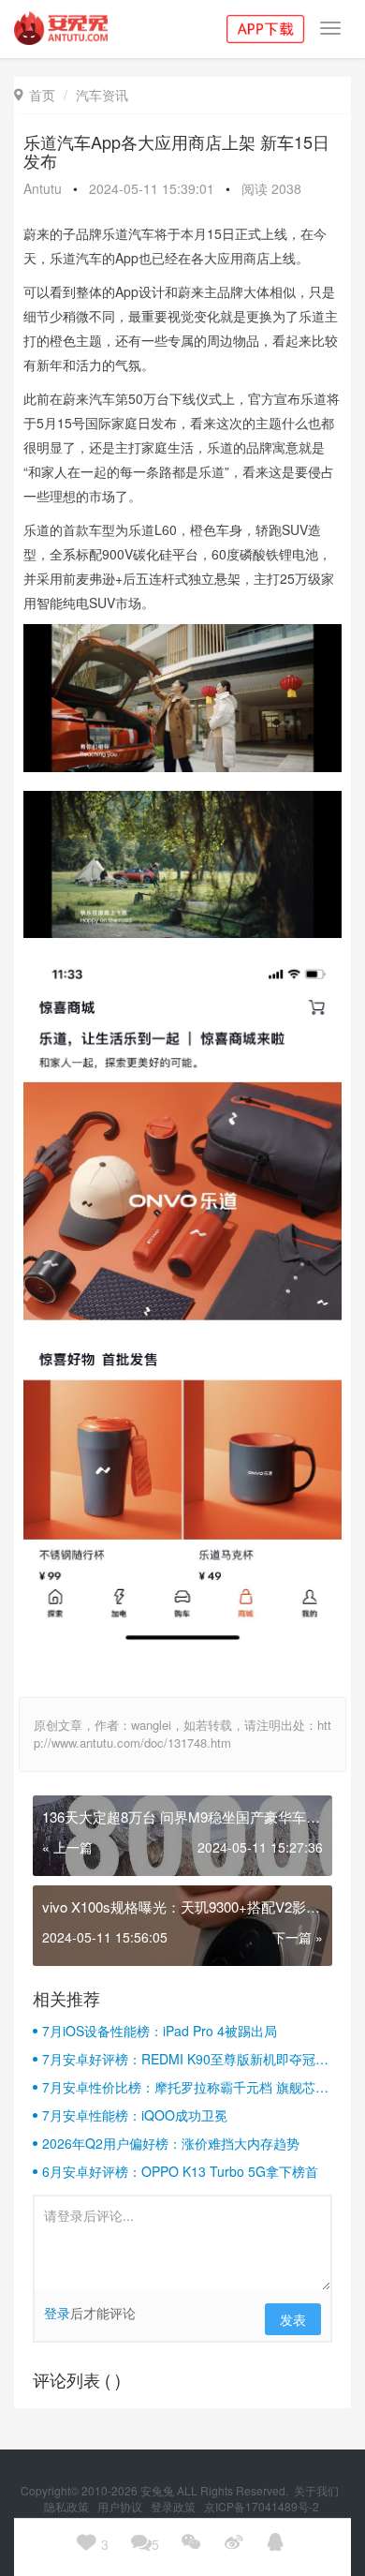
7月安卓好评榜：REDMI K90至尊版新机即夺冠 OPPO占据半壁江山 (179, 2059)
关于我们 (318, 2490)
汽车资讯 (102, 95)
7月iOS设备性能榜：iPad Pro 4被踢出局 (160, 2031)
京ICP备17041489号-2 (262, 2506)
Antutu (43, 188)
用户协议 (121, 2506)
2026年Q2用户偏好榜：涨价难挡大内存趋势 (171, 2143)
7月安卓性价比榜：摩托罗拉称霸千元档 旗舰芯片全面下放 (185, 2087)
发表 (293, 2319)
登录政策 (175, 2506)
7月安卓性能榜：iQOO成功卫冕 (135, 2115)
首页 (35, 95)
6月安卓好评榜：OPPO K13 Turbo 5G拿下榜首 (180, 2171)
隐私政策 (68, 2506)
